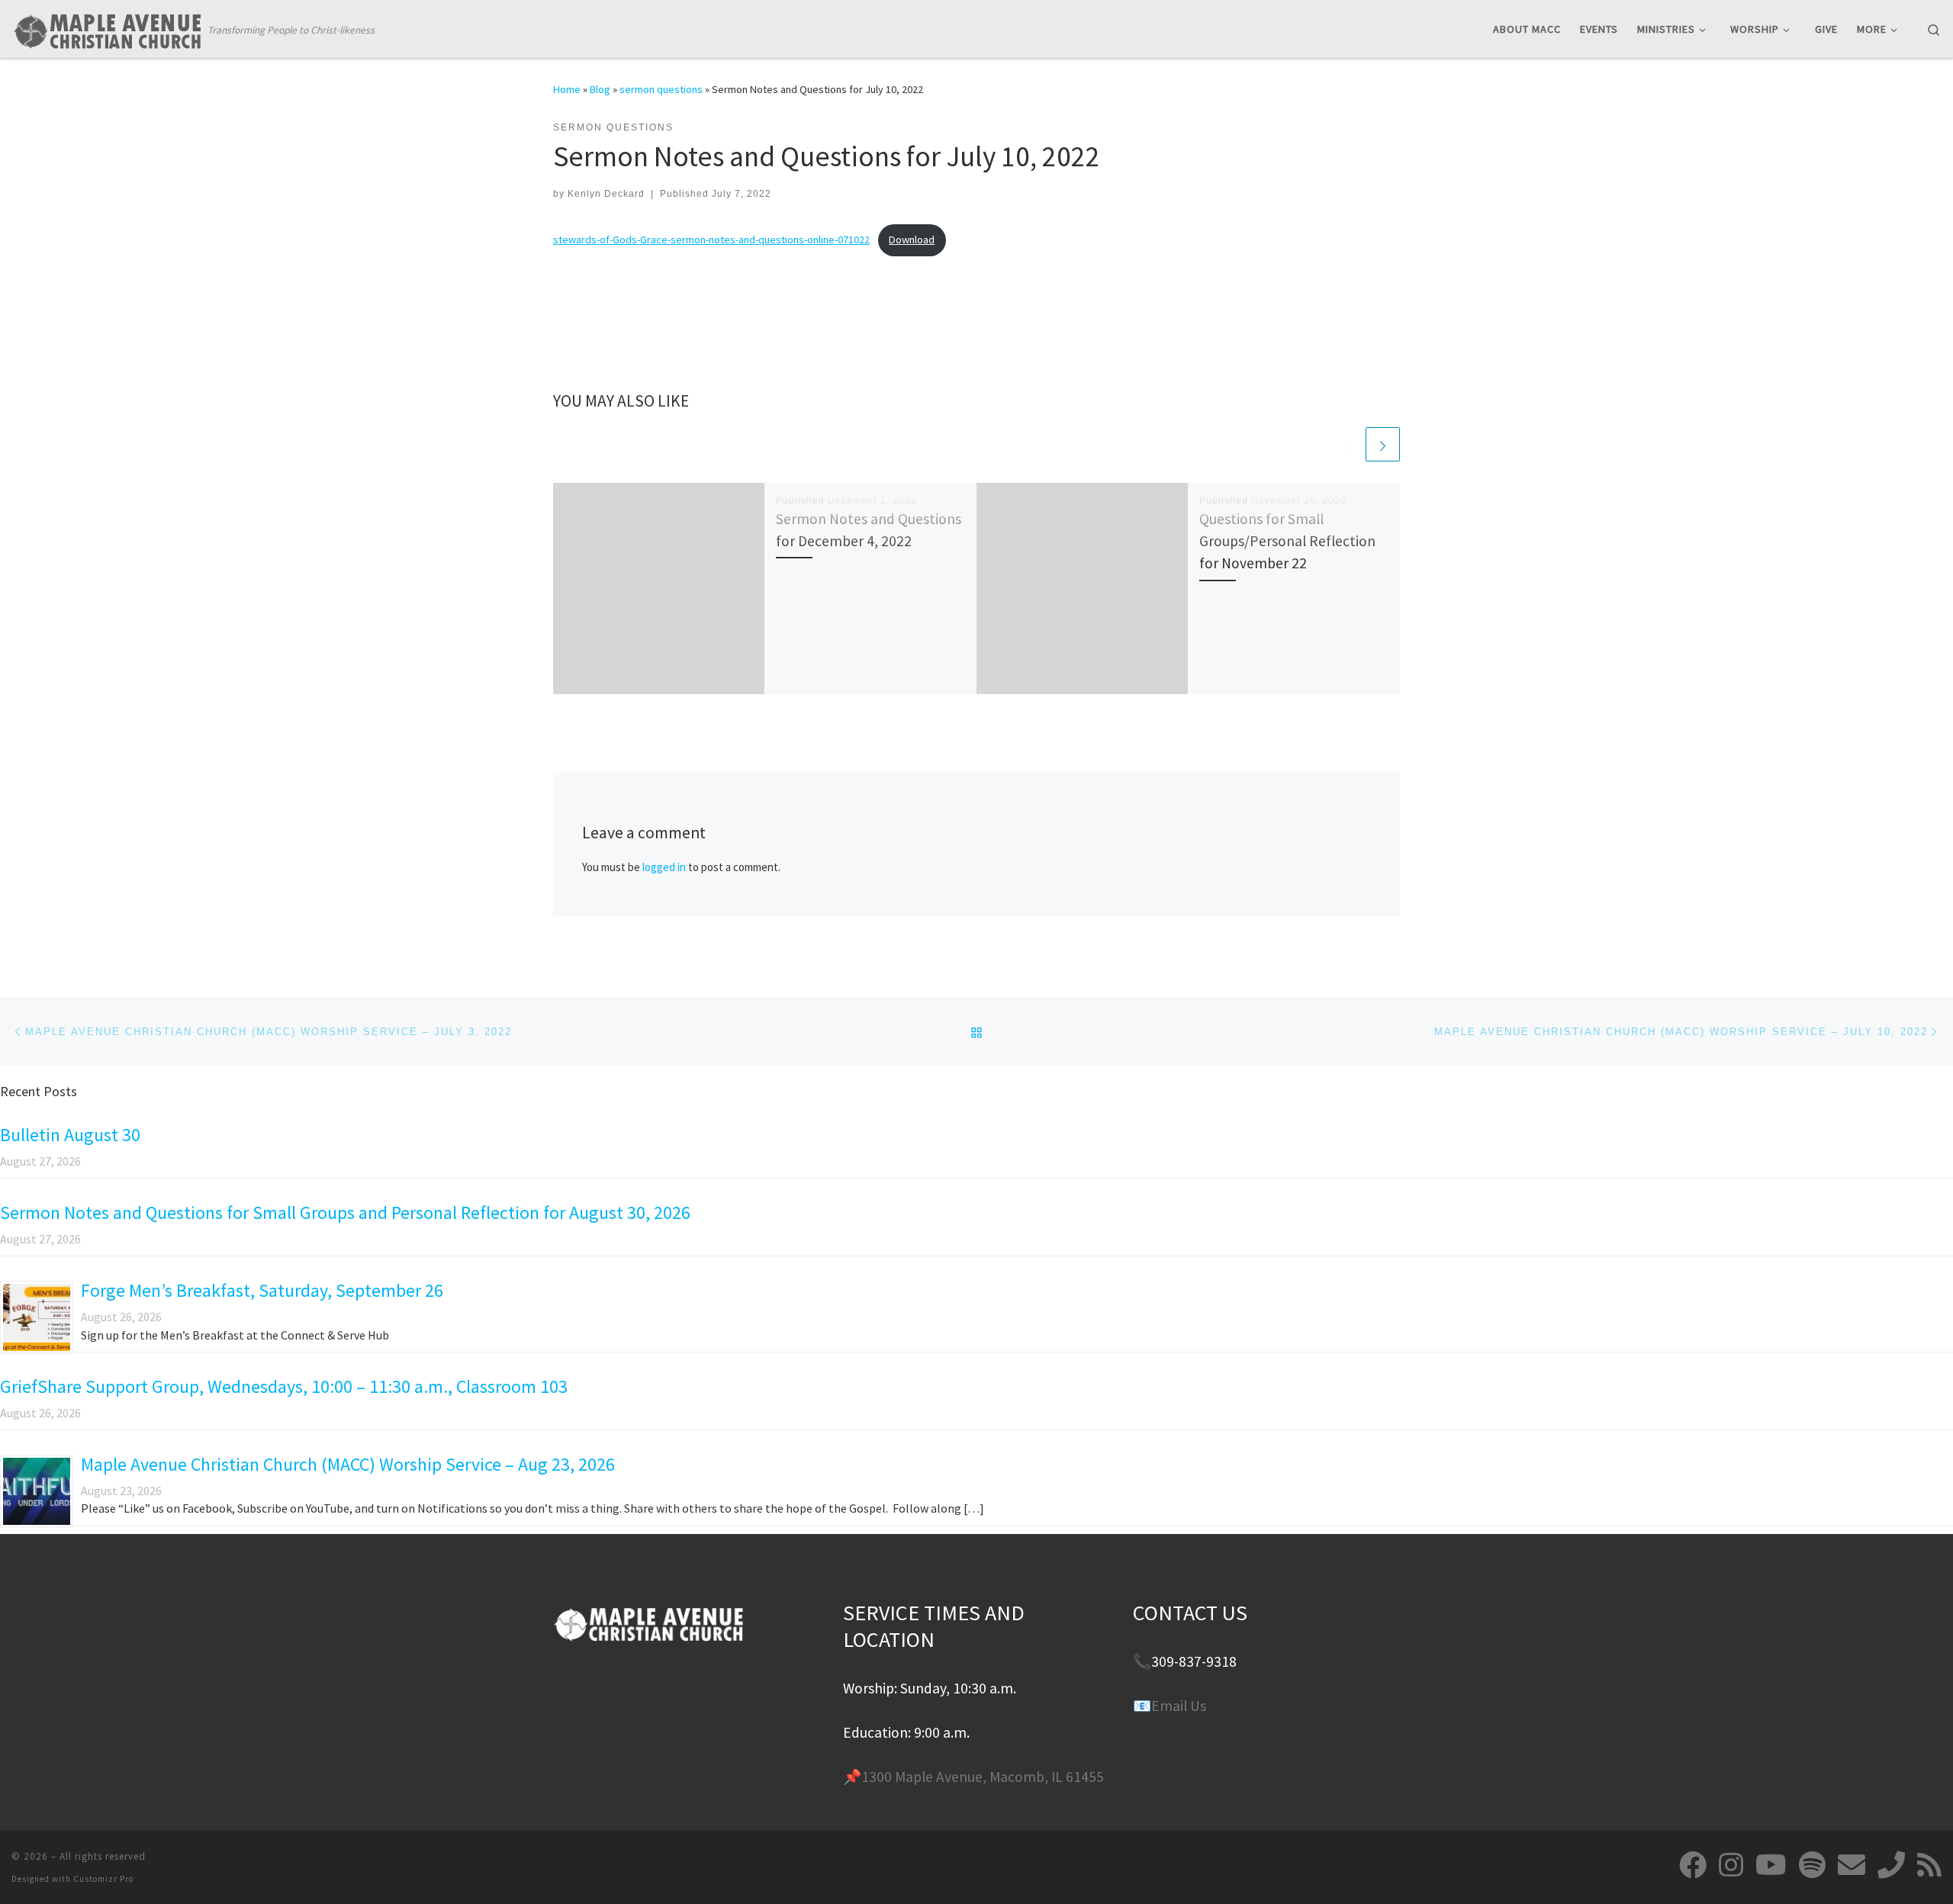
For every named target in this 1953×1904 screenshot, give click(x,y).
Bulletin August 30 (70, 1135)
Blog (600, 89)
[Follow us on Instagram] (1731, 1865)
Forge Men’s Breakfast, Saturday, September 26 (262, 1290)
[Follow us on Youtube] (1771, 1865)
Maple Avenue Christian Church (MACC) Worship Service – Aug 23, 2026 (348, 1464)
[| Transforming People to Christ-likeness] (107, 28)
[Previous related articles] (1346, 444)
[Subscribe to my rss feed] (1929, 1865)
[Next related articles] (1383, 444)
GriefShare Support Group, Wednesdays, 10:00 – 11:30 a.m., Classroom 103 (284, 1386)
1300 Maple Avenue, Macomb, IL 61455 (983, 1777)
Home (567, 89)
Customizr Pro (103, 1879)
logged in (664, 867)
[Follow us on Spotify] (1812, 1865)
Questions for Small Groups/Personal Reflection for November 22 (1287, 541)
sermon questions (661, 89)
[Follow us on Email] (1852, 1865)
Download (912, 240)
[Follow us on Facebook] (1693, 1865)
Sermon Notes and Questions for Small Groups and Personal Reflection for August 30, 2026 (345, 1213)
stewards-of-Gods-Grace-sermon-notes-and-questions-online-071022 (711, 240)
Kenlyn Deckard (606, 194)
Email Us (1179, 1706)
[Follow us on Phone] (1891, 1865)
